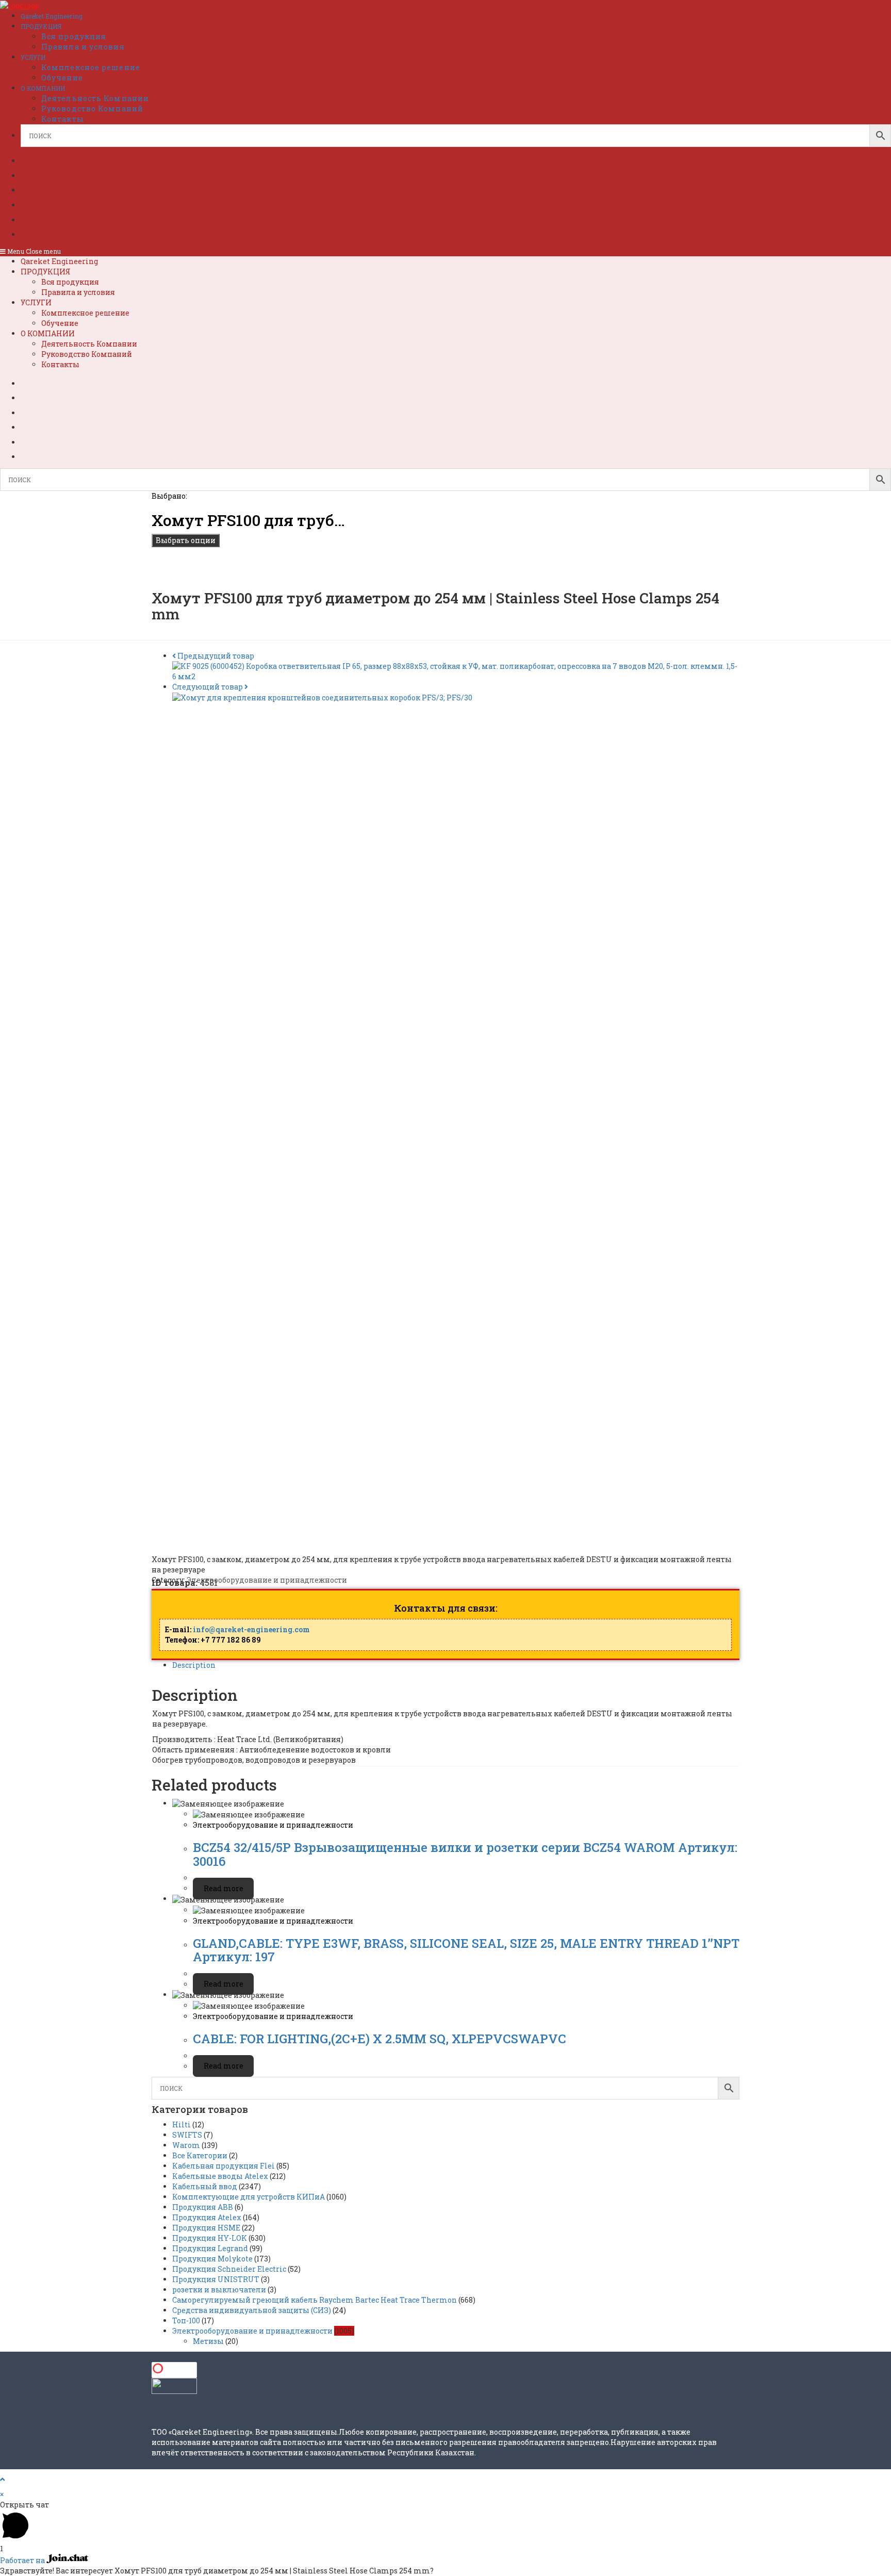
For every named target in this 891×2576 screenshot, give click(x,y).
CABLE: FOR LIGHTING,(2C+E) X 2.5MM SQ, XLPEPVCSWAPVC (379, 2039)
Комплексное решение (85, 313)
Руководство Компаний (87, 354)
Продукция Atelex (207, 2217)
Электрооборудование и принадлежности (267, 1580)
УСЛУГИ (36, 302)
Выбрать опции (186, 540)
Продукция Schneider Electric (229, 2269)
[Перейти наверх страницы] (2, 2479)
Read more (224, 1888)
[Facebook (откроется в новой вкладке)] (38, 174)
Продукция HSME (206, 2228)
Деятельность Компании (89, 344)
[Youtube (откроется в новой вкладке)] (38, 219)
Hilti (181, 2124)
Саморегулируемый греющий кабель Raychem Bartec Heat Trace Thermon (315, 2300)
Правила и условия (78, 292)
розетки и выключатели (219, 2290)
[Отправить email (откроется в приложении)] (34, 233)
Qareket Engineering (59, 261)
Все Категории (200, 2155)
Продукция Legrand (210, 2248)
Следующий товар (208, 687)
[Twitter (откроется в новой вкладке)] (38, 159)
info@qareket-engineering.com (251, 1629)
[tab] (456, 1665)
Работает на (23, 2560)
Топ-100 (186, 2320)
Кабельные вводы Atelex (220, 2176)
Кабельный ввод (205, 2186)
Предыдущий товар (216, 656)
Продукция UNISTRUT (216, 2279)
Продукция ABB (203, 2207)
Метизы (208, 2341)
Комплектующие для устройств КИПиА (249, 2197)
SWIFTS (187, 2135)
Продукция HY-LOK (210, 2238)
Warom (186, 2145)
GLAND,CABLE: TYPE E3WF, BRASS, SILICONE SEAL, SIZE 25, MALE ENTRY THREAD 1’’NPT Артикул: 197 (466, 1950)
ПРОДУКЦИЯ (46, 272)
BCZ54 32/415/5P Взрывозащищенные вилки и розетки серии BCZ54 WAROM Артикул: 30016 (465, 1854)
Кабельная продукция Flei (224, 2166)
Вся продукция (70, 282)
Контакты (60, 364)
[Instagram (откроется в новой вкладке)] (38, 204)
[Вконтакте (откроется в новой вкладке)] (38, 189)
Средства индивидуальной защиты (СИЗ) (252, 2310)
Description (194, 1665)
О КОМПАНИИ (48, 333)
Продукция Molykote (212, 2259)
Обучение (60, 323)
